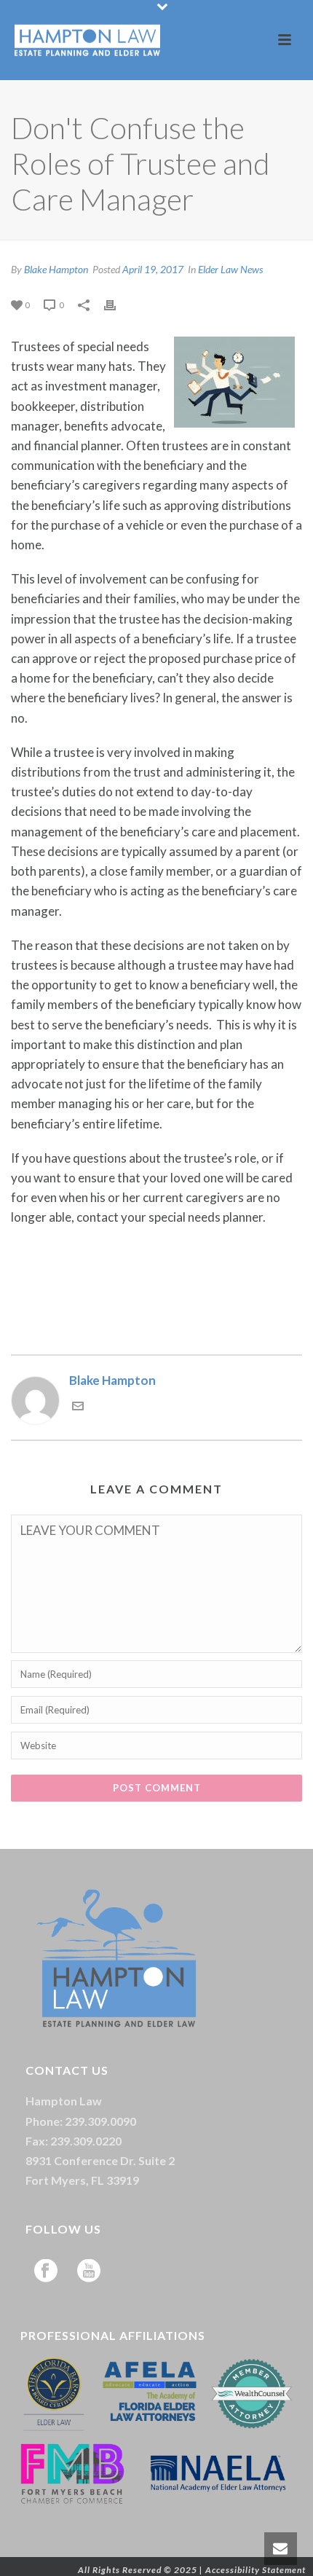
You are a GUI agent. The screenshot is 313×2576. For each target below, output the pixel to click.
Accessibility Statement (255, 2570)
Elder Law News (230, 269)
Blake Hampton (56, 269)
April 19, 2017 (153, 269)
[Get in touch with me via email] (78, 1407)
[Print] (117, 303)
